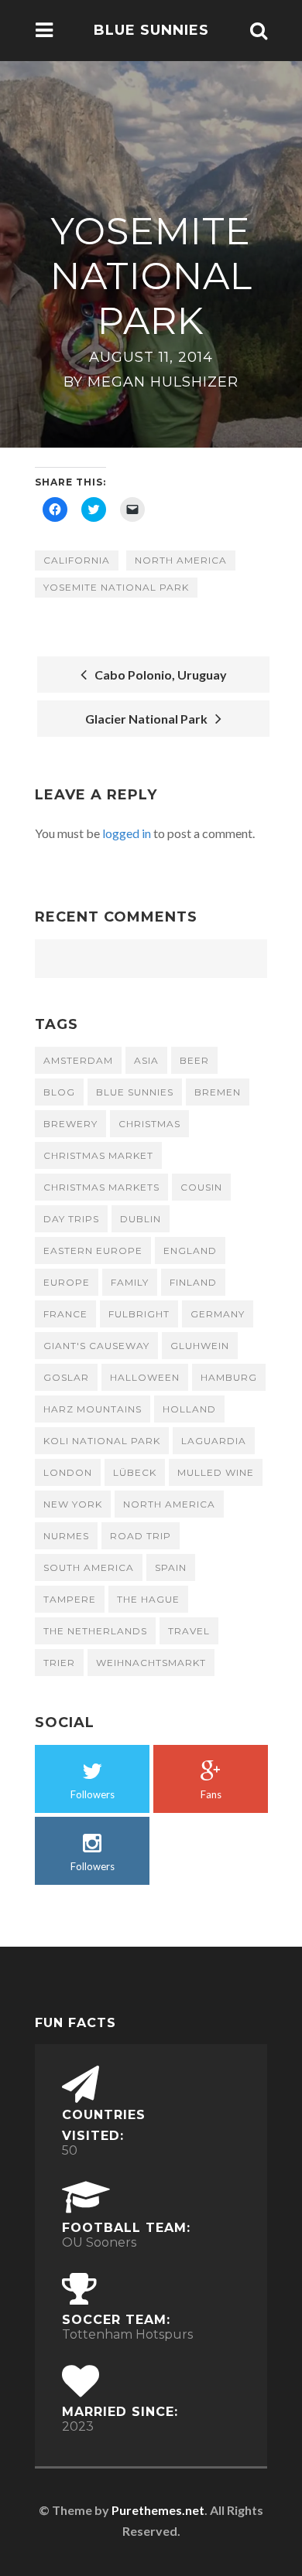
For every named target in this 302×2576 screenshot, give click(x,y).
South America (89, 1567)
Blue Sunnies (151, 30)
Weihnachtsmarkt (151, 1663)
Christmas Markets (101, 1187)
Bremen (218, 1092)
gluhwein (200, 1346)
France (65, 1314)
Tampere (70, 1599)
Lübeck (135, 1472)
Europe (67, 1282)
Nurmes (66, 1536)
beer (194, 1060)
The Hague (148, 1599)
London (68, 1472)
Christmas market (98, 1155)
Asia (146, 1060)
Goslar (66, 1377)
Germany (218, 1314)
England (190, 1251)
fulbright (139, 1314)
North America (181, 560)
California (77, 560)
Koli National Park (102, 1441)
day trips (71, 1219)
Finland (193, 1282)
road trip (141, 1536)
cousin (201, 1187)
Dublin (141, 1219)
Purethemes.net (158, 2510)
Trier (59, 1663)
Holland (189, 1409)
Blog (59, 1092)
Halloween (145, 1377)
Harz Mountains (93, 1409)
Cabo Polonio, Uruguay (158, 675)
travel (189, 1631)
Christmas (149, 1124)
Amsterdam (78, 1060)
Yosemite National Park (116, 587)
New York (73, 1504)
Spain (171, 1567)
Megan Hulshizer (163, 382)
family (130, 1282)
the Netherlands (95, 1631)
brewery (70, 1124)
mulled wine (216, 1472)
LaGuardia (214, 1441)
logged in (127, 833)
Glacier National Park (149, 719)
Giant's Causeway (96, 1346)
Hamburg (229, 1377)
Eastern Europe (93, 1251)
